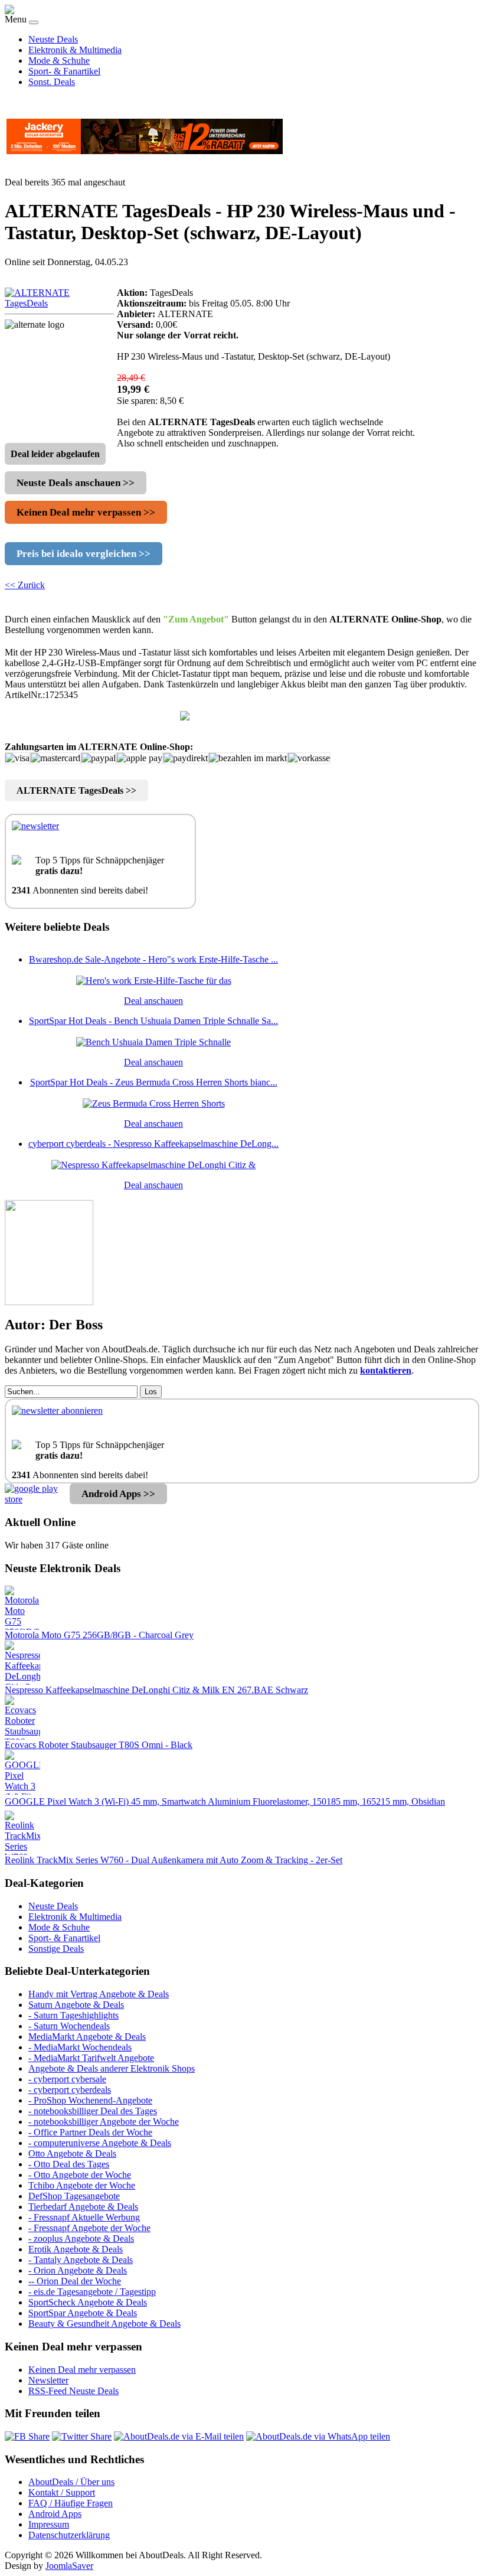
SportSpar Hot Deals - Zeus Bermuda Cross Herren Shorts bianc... (154, 1082)
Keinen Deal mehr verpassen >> (86, 512)
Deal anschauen (153, 1001)
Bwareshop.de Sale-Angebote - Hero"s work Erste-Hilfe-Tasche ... (153, 959)
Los (151, 1392)
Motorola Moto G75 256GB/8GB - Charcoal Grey (99, 1635)
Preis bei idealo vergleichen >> (84, 554)
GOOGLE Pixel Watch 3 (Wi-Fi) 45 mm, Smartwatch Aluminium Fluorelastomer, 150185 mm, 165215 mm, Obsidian (225, 1801)
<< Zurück (25, 585)
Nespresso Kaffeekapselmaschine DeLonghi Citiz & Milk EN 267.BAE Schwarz (156, 1690)
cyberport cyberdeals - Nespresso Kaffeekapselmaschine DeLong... (153, 1144)
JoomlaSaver (69, 2566)
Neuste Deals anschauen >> (76, 483)
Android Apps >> (118, 1494)
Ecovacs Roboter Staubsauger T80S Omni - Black (99, 1745)
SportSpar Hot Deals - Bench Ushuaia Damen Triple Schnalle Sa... (153, 1021)
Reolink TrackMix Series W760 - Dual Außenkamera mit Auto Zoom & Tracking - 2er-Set (174, 1860)
